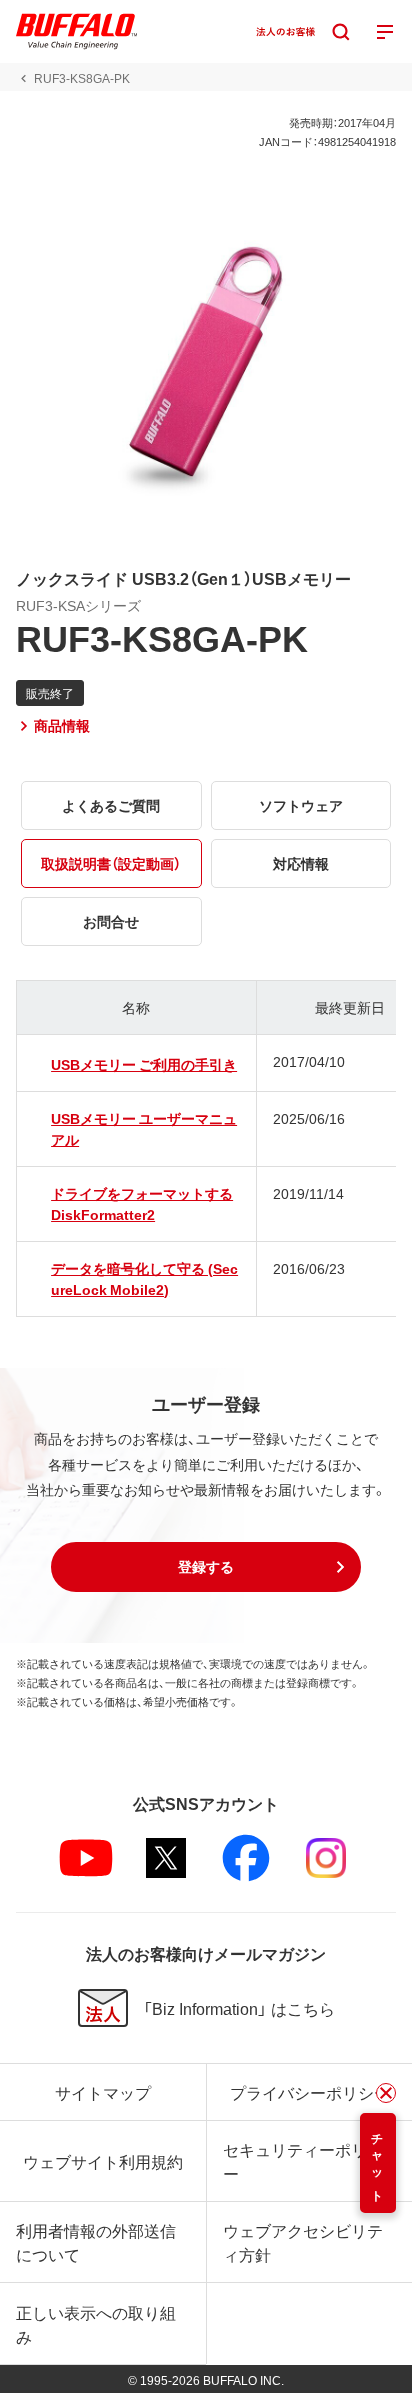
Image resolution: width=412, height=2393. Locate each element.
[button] (206, 1567)
